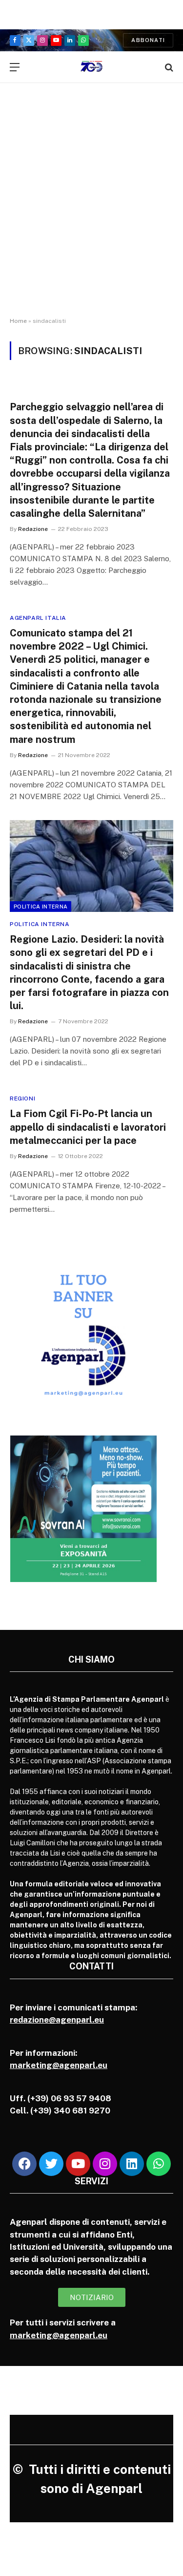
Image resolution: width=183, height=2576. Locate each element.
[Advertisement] (91, 209)
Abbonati (148, 40)
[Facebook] (24, 2164)
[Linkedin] (132, 2164)
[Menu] (15, 67)
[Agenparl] (91, 67)
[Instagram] (105, 2164)
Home (18, 321)
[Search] (168, 67)
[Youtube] (78, 2164)
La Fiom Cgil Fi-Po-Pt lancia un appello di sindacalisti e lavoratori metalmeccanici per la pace (88, 1127)
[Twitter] (51, 2164)
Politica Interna (41, 907)
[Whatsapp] (159, 2164)
